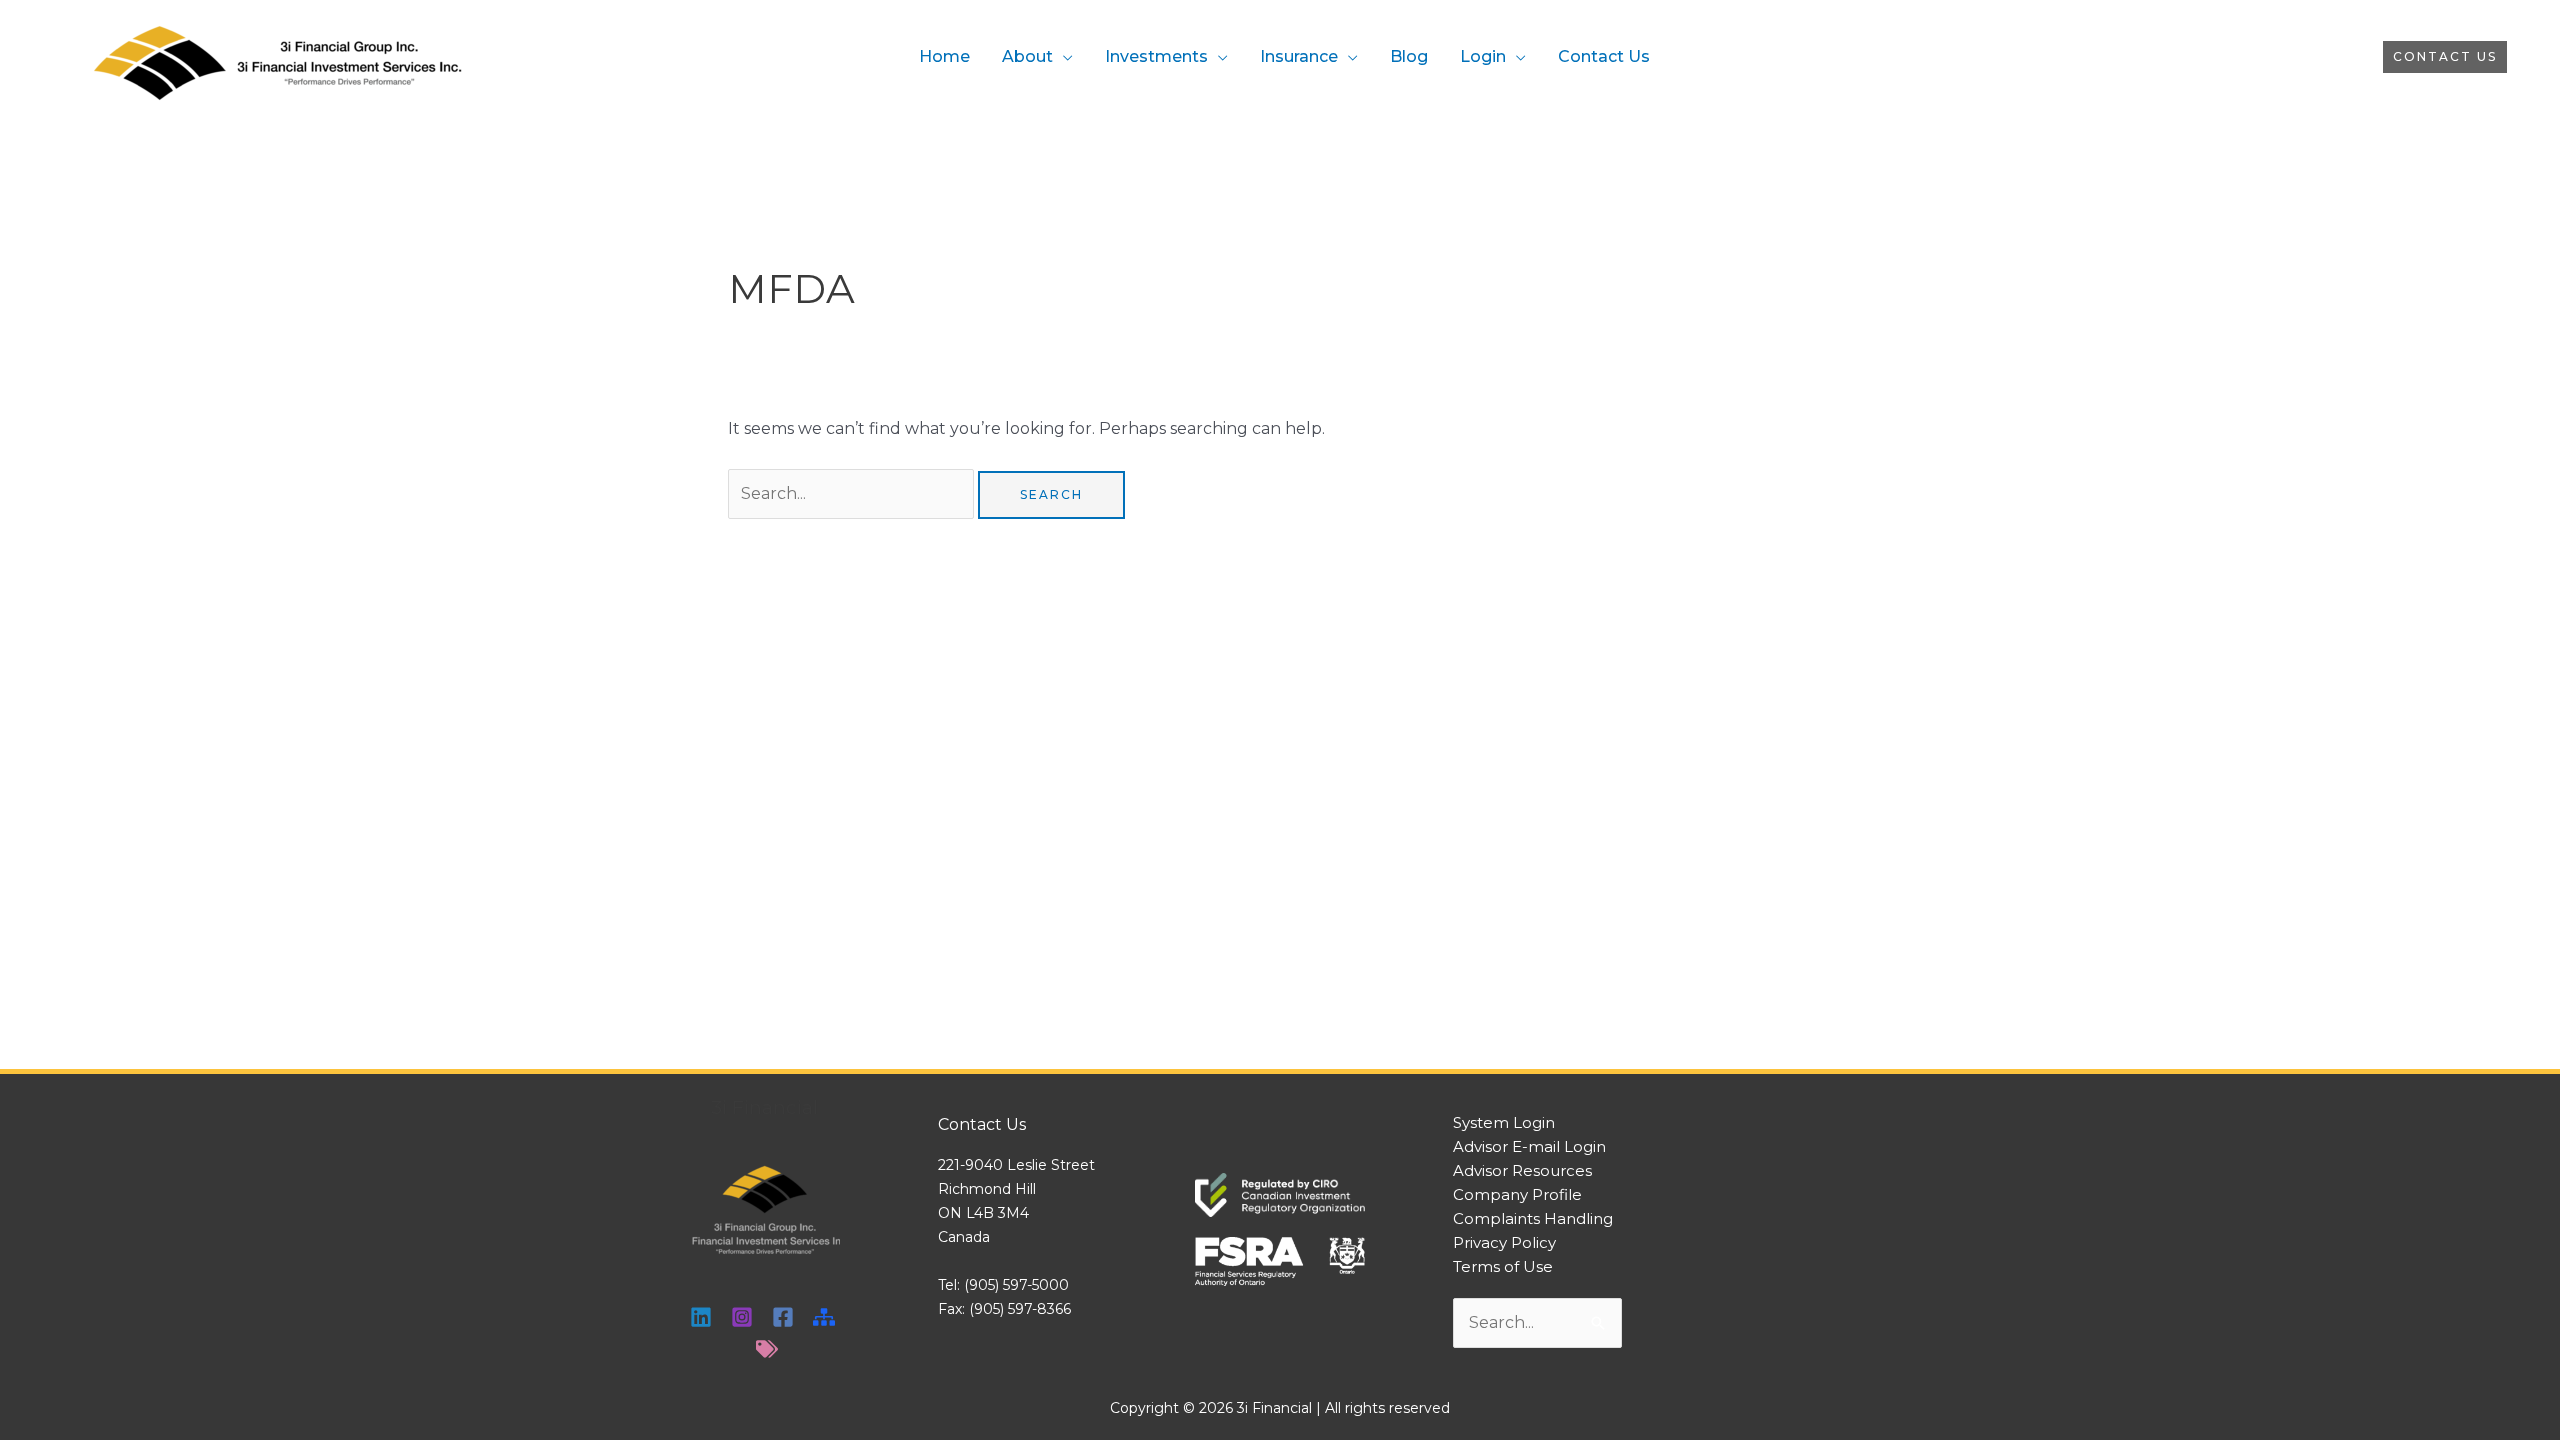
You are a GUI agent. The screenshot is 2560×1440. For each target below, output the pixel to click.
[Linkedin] (701, 1317)
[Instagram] (742, 1317)
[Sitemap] (824, 1317)
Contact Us (1604, 56)
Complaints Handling (1533, 1218)
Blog (1409, 56)
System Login (1504, 1122)
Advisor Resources (1522, 1170)
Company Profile (1517, 1194)
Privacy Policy (1504, 1242)
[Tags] (767, 1349)
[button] (2445, 57)
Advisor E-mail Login (1529, 1146)
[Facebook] (783, 1317)
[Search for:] (853, 493)
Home (944, 56)
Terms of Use (1503, 1266)
